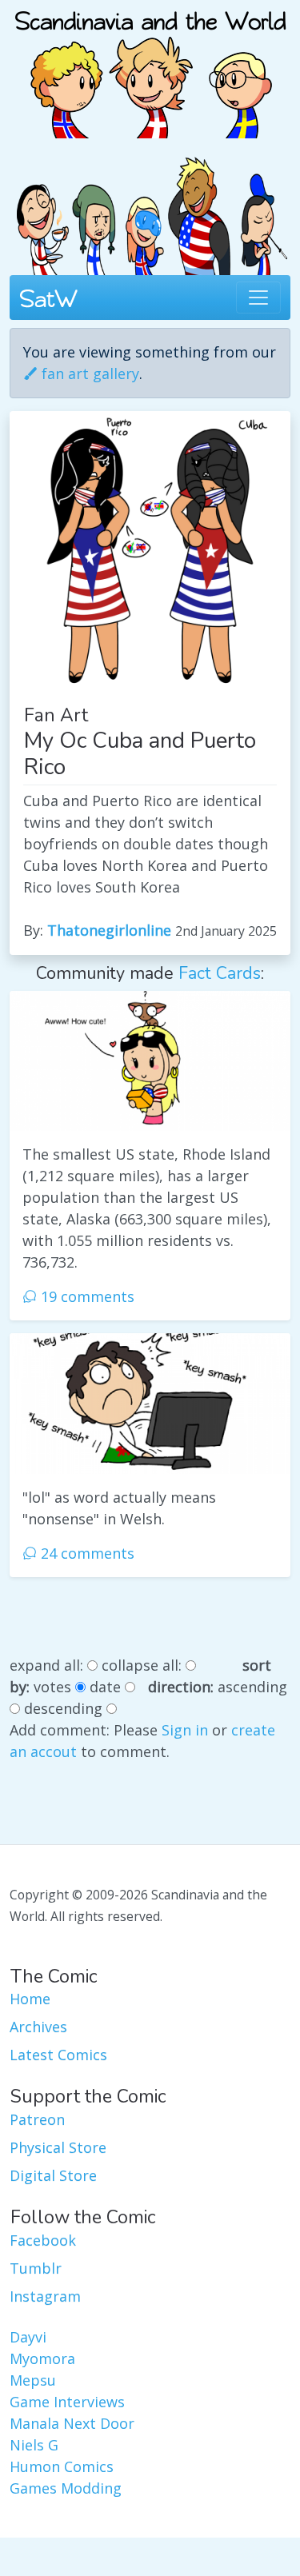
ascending (252, 1687)
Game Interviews (67, 2402)
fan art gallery (88, 373)
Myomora (42, 2358)
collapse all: (142, 1665)
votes (52, 1687)
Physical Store (58, 2147)
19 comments (86, 1296)
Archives (38, 2027)
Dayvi (28, 2337)
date (105, 1687)
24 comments (86, 1553)
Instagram (45, 2296)
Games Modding (66, 2488)
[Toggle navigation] (258, 298)
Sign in (185, 1730)
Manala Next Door (72, 2423)
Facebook (43, 2240)
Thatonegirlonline (109, 930)
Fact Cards (220, 973)
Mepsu (33, 2380)
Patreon (37, 2119)
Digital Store (53, 2175)
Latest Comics (58, 2055)
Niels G (34, 2445)
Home (30, 1999)
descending (63, 1708)
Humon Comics (62, 2466)
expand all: (46, 1665)
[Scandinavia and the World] (150, 67)
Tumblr (36, 2268)
